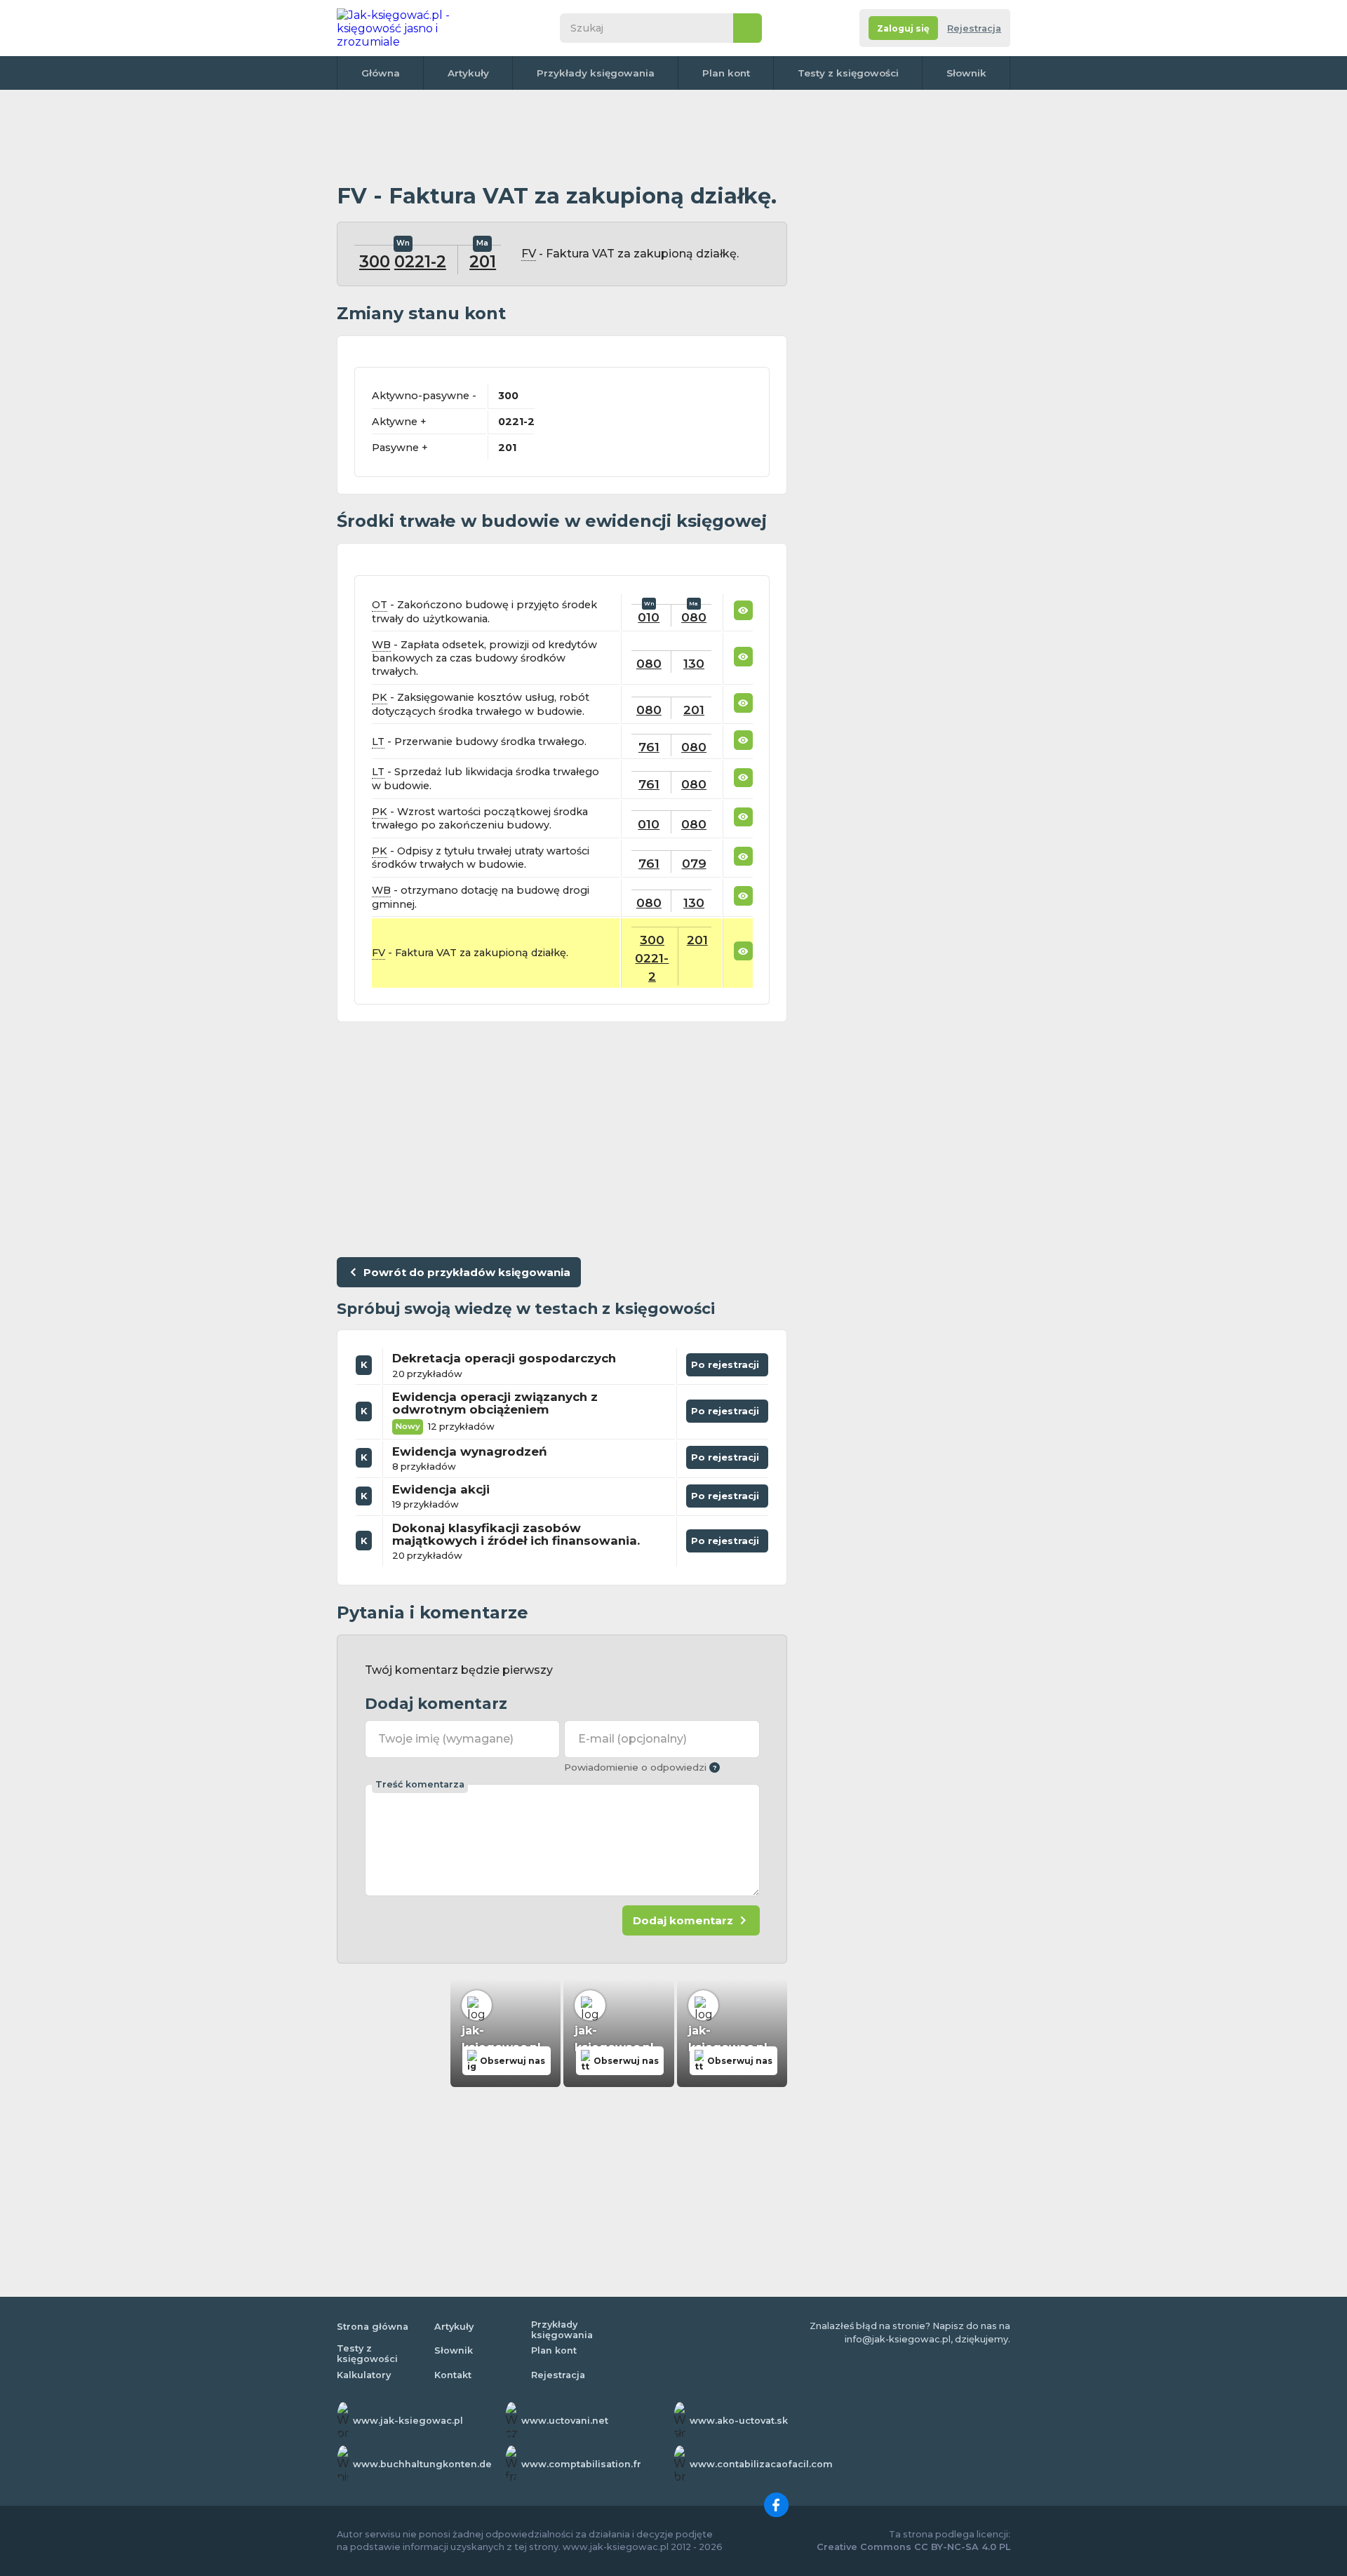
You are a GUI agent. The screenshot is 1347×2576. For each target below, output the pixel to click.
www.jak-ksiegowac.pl (408, 2421)
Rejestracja (974, 28)
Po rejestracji (728, 1362)
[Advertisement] (562, 137)
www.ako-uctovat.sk (739, 2421)
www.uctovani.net (565, 2421)
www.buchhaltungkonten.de (422, 2464)
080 (694, 617)
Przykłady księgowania (596, 73)
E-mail (632, 1739)
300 (375, 262)
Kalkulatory (364, 2375)
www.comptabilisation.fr (581, 2464)
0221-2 (420, 262)
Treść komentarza (420, 1784)
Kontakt (453, 2375)
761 (649, 747)
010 (649, 617)
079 (694, 863)
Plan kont (726, 73)
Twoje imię (446, 1739)
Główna (381, 73)
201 (483, 262)
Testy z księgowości (848, 73)
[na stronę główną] (410, 28)
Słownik (966, 73)
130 (694, 663)
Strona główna (373, 2327)
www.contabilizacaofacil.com (761, 2464)
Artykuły (468, 73)
